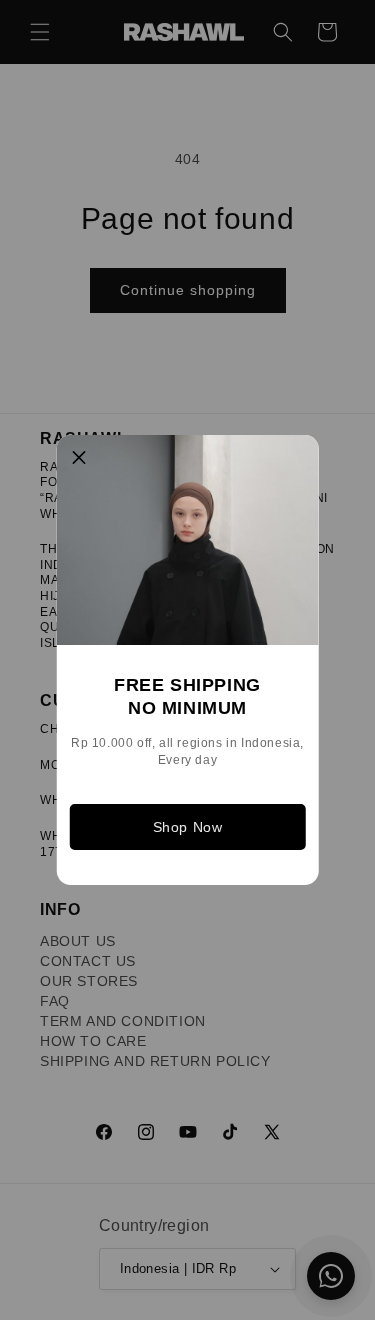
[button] (79, 458)
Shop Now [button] (188, 827)
